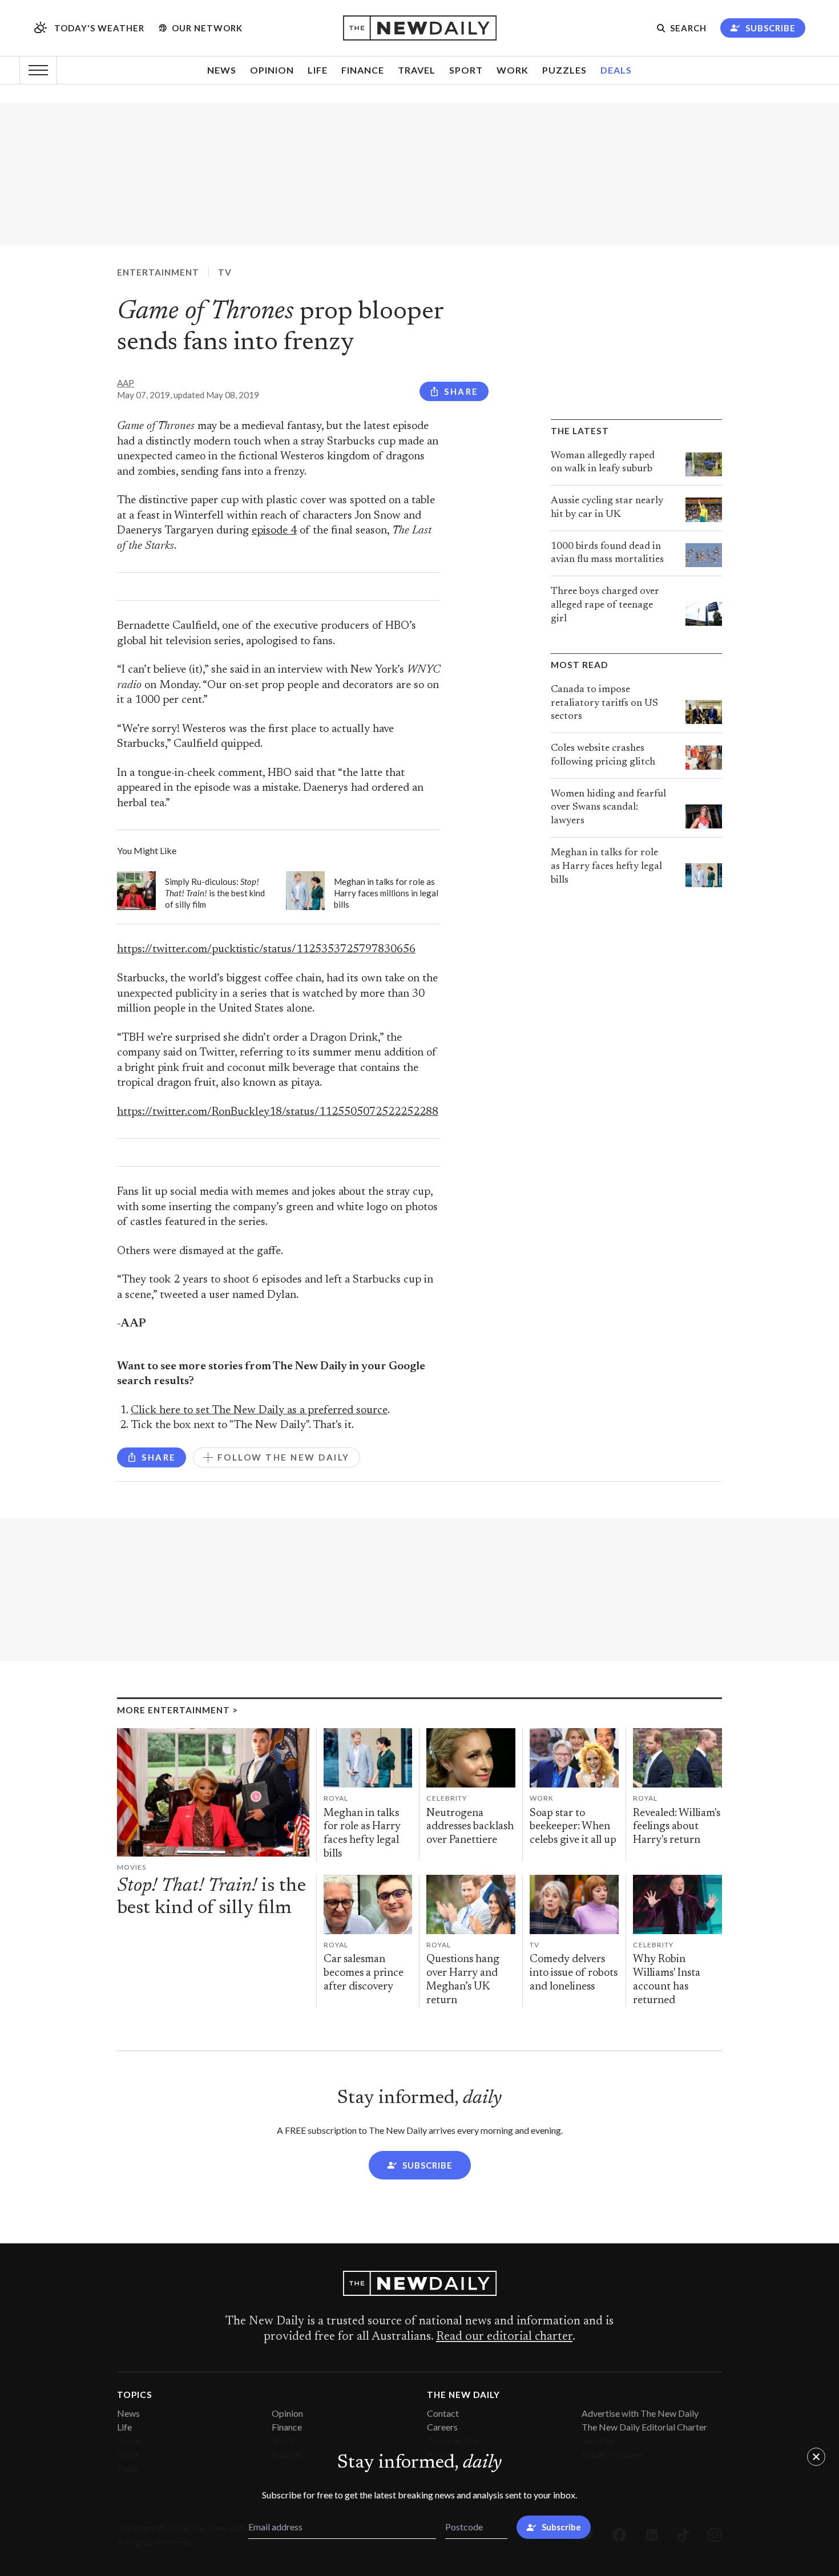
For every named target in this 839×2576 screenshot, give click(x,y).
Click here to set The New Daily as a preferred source (259, 1411)
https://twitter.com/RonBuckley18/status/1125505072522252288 (278, 1112)
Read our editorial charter (504, 2337)
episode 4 (274, 531)
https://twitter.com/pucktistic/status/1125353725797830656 (266, 950)
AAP (126, 383)
